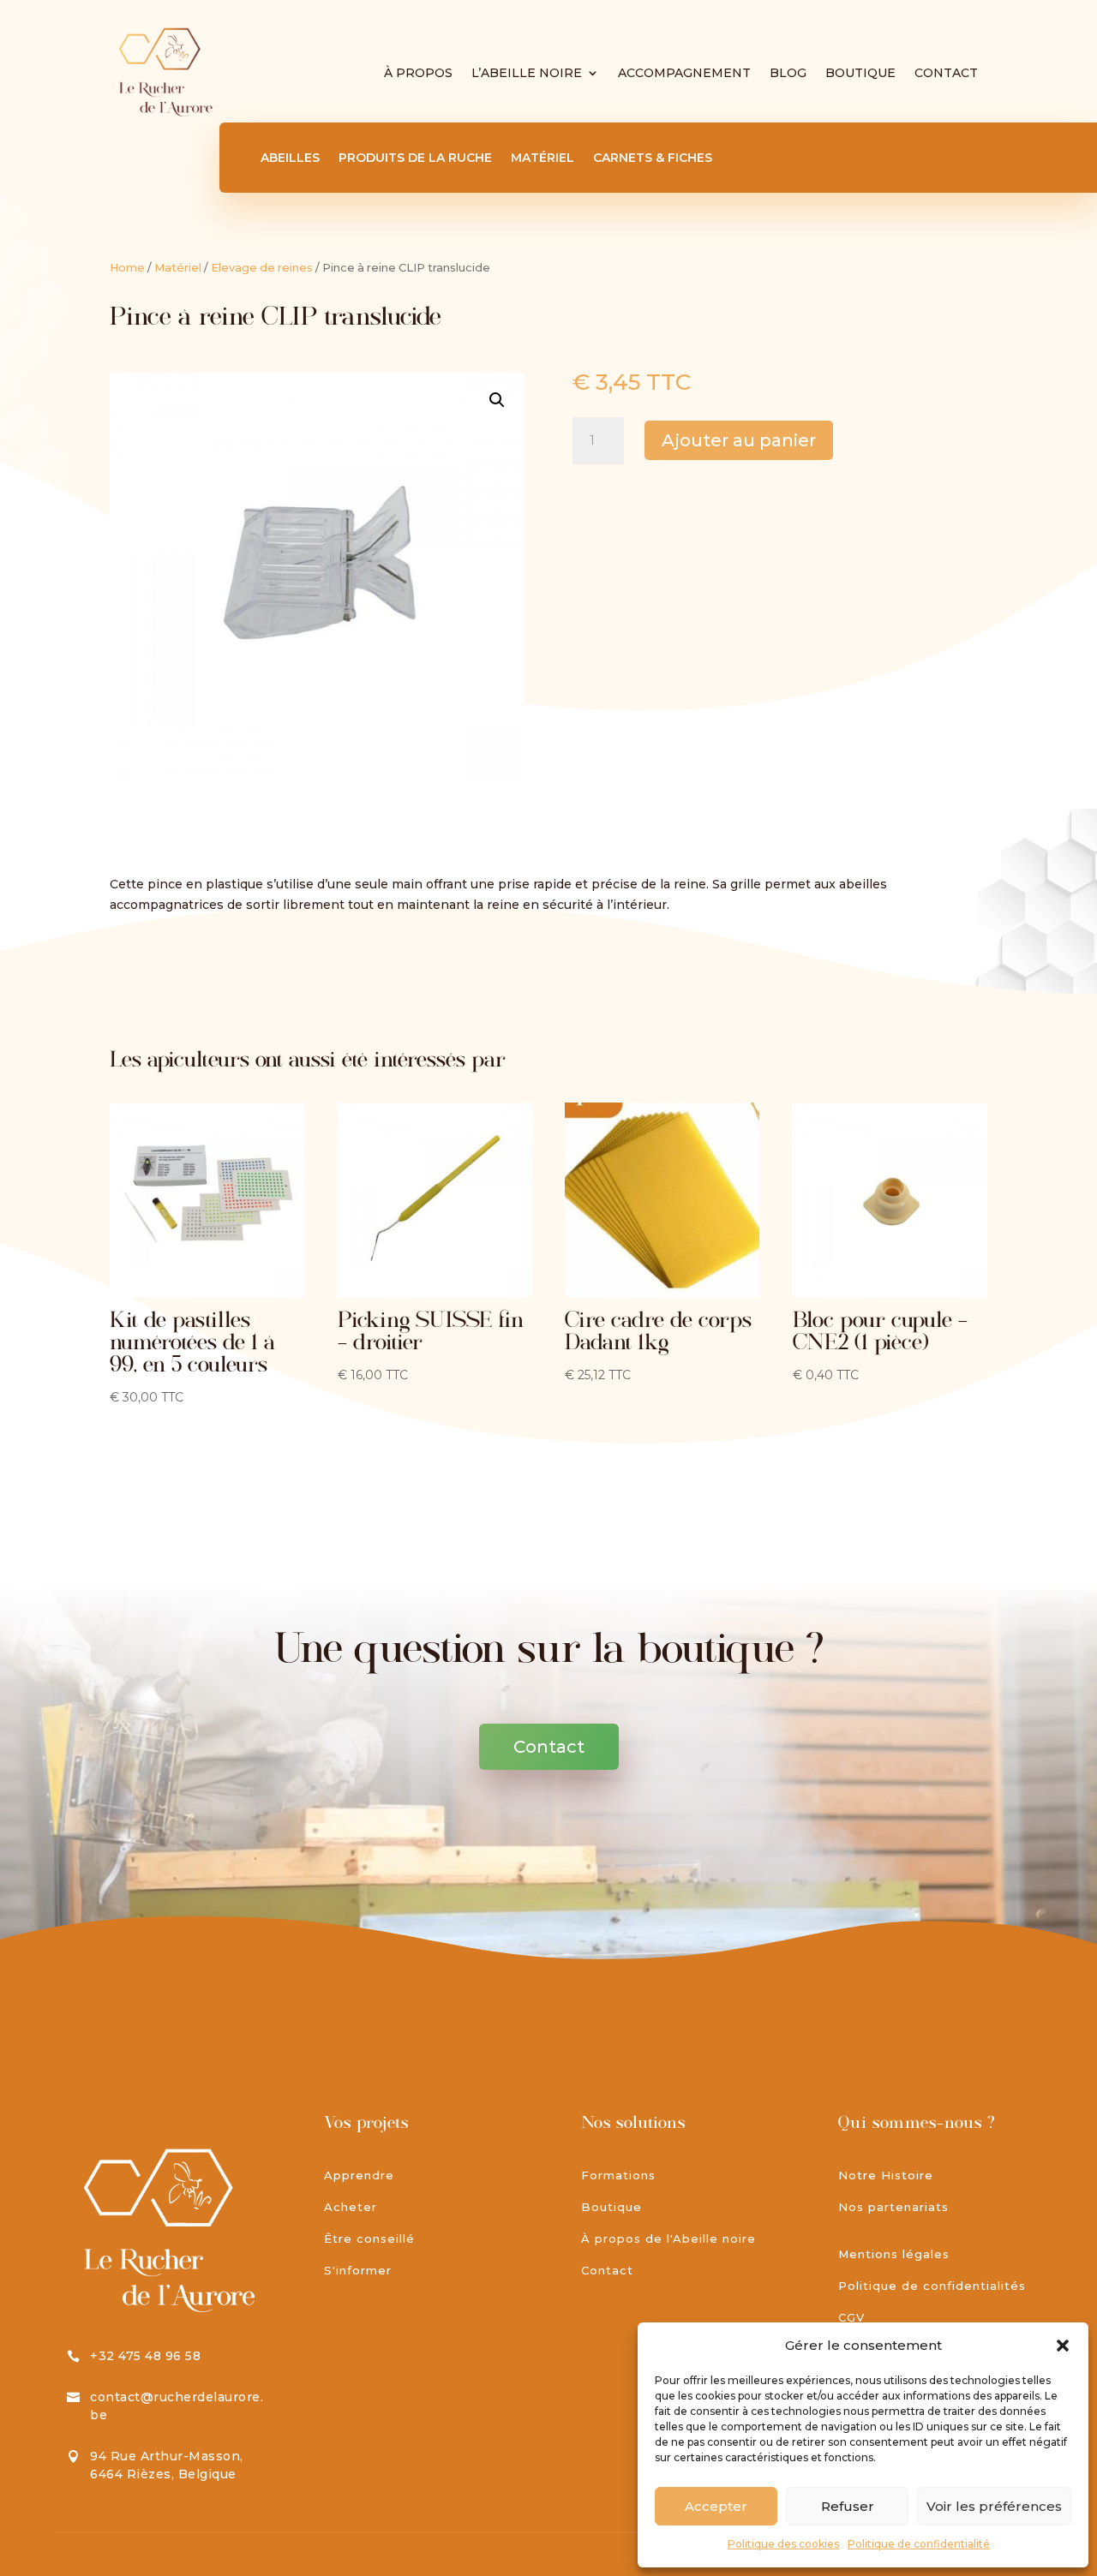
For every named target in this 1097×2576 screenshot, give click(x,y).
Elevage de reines (262, 268)
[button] (1063, 2346)
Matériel (543, 158)
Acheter (351, 2207)
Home (127, 268)
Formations (618, 2175)
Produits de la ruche (415, 158)
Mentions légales (894, 2254)
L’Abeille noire (527, 73)
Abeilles (290, 158)
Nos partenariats (893, 2207)
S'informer (358, 2270)
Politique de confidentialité (919, 2544)
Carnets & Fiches (653, 158)
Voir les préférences (994, 2506)
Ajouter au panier (739, 440)
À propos (418, 73)
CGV (851, 2317)
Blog (788, 73)
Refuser (848, 2506)
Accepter (716, 2506)
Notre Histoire (886, 2175)
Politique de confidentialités (932, 2286)
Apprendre (359, 2175)
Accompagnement (684, 73)
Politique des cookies (783, 2544)
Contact (946, 73)
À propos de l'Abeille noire (668, 2238)
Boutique (860, 73)
